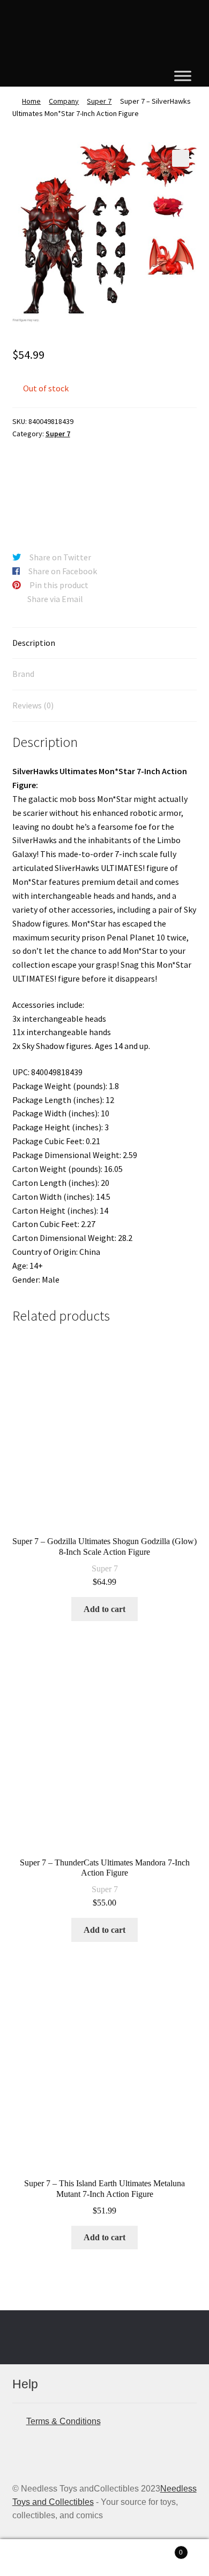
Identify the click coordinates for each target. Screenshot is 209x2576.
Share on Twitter (60, 557)
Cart (161, 2549)
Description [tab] (34, 643)
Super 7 (99, 101)
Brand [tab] (23, 674)
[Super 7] (53, 489)
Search (104, 2558)
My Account (35, 2558)
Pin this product (59, 585)
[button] (181, 158)
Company (64, 101)
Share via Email (55, 599)
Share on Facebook (63, 571)
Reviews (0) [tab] (33, 705)
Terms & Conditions (64, 2421)
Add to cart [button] (104, 1609)
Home (31, 101)
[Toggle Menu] (183, 76)
